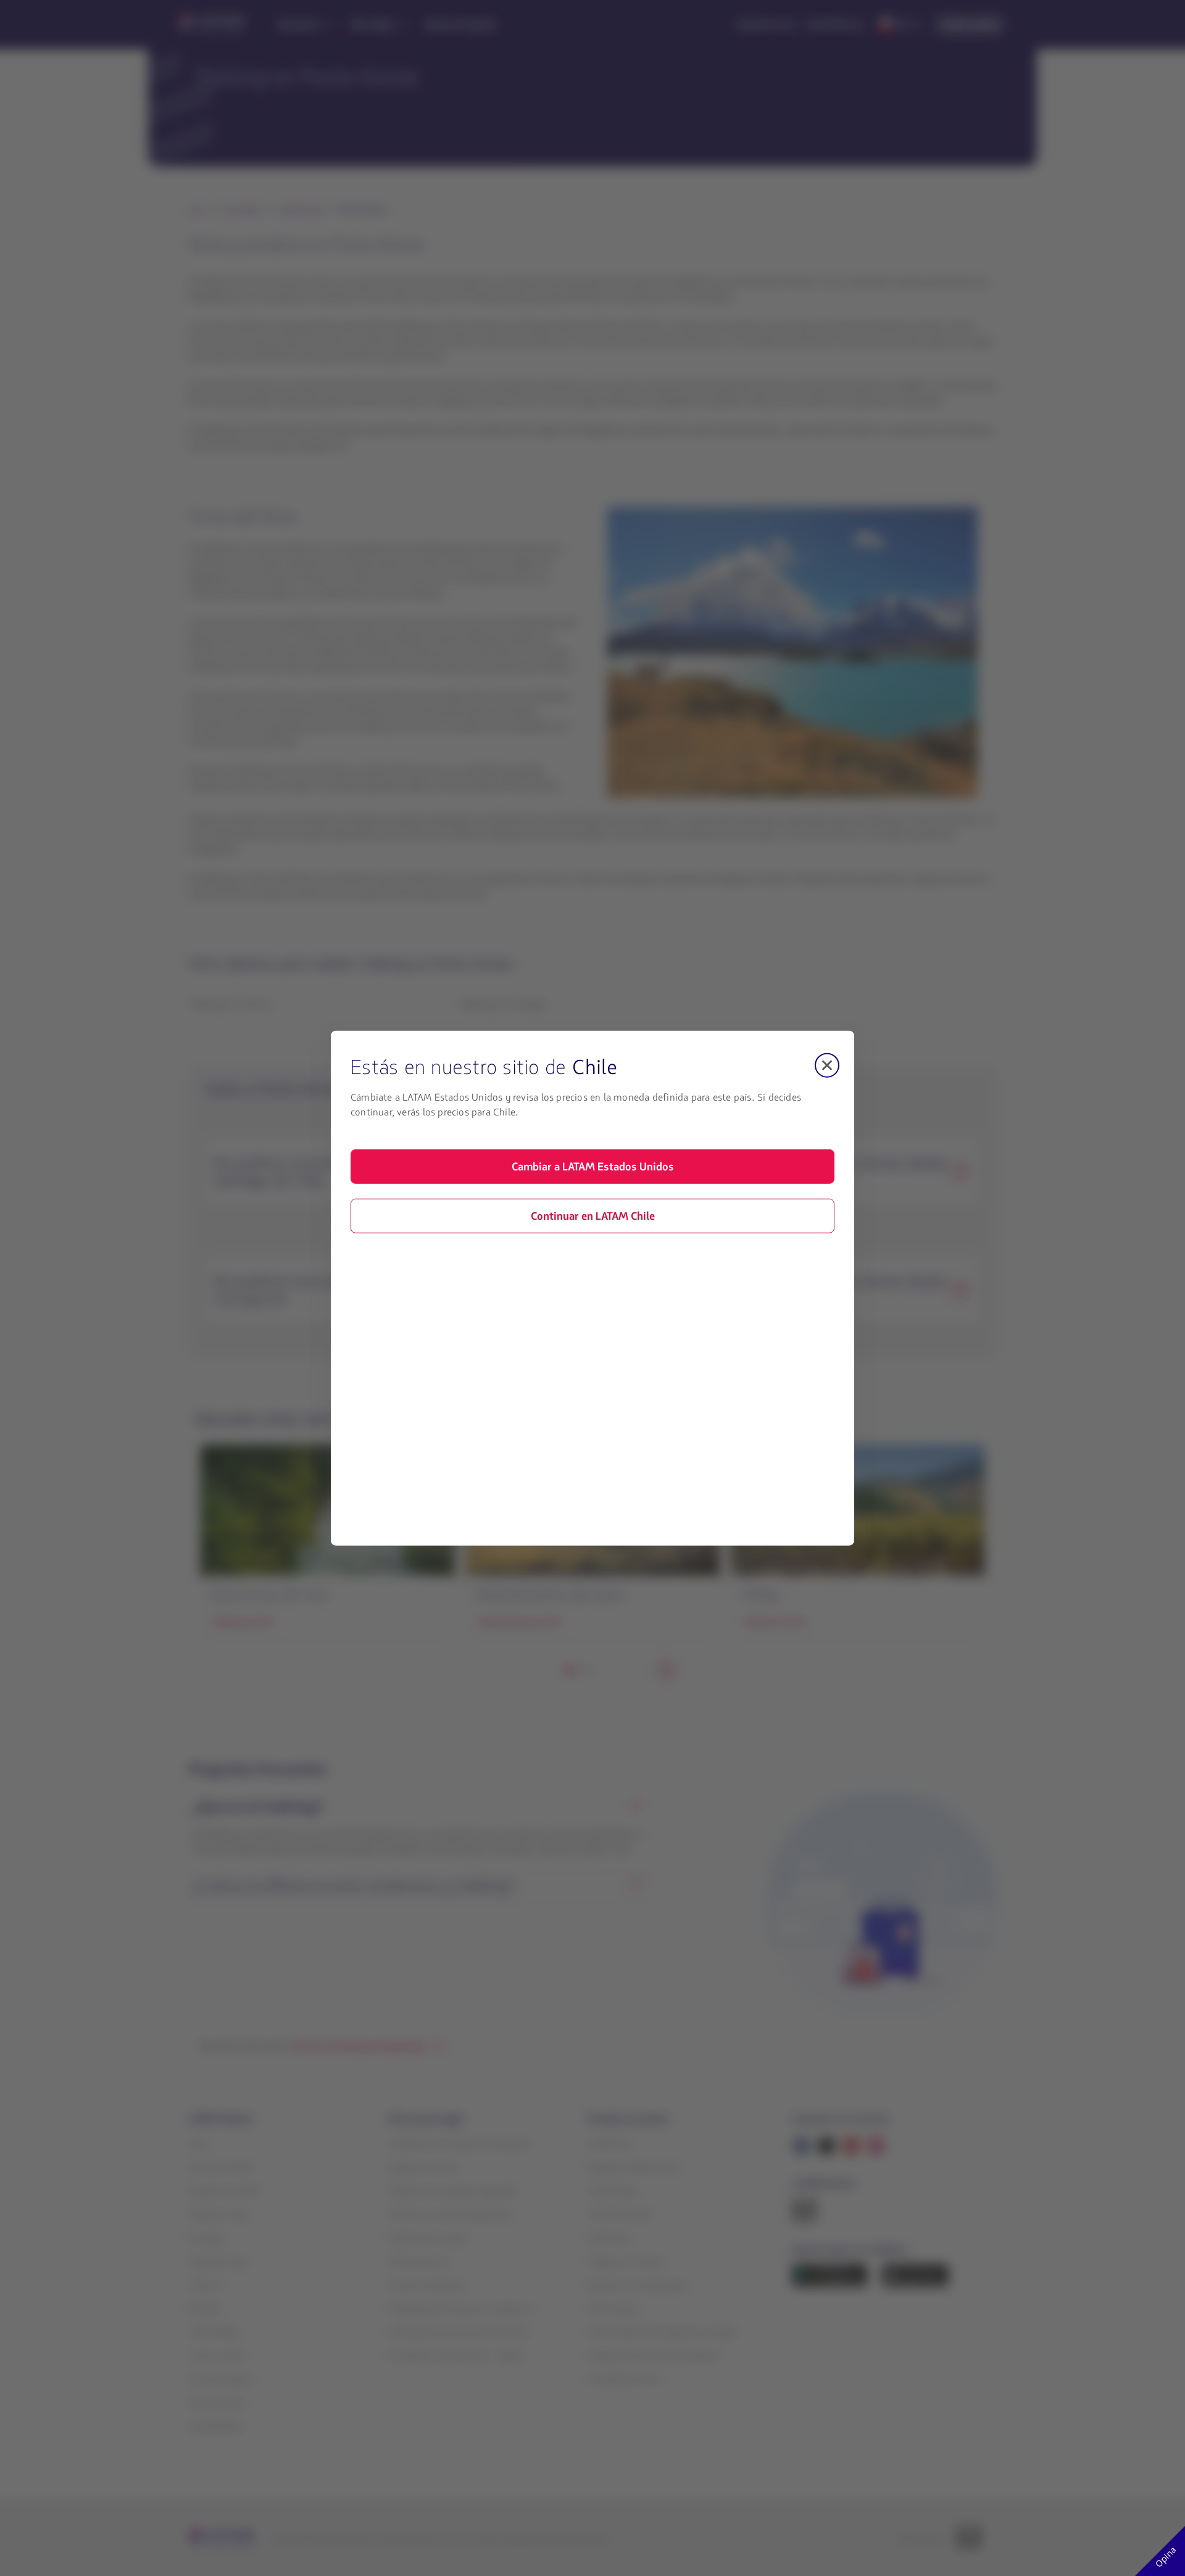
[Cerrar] (827, 1065)
